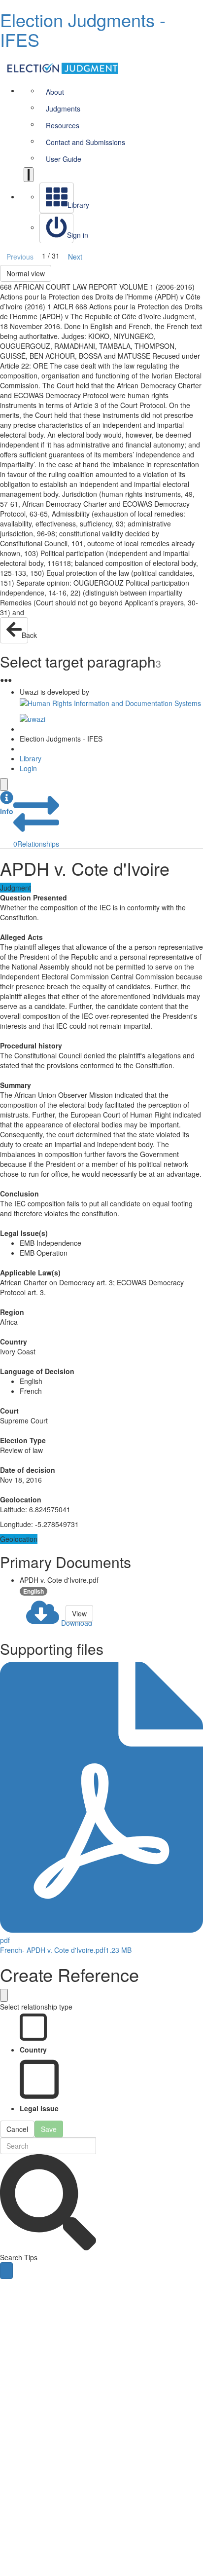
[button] (7, 803)
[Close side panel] (4, 784)
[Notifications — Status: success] (29, 175)
